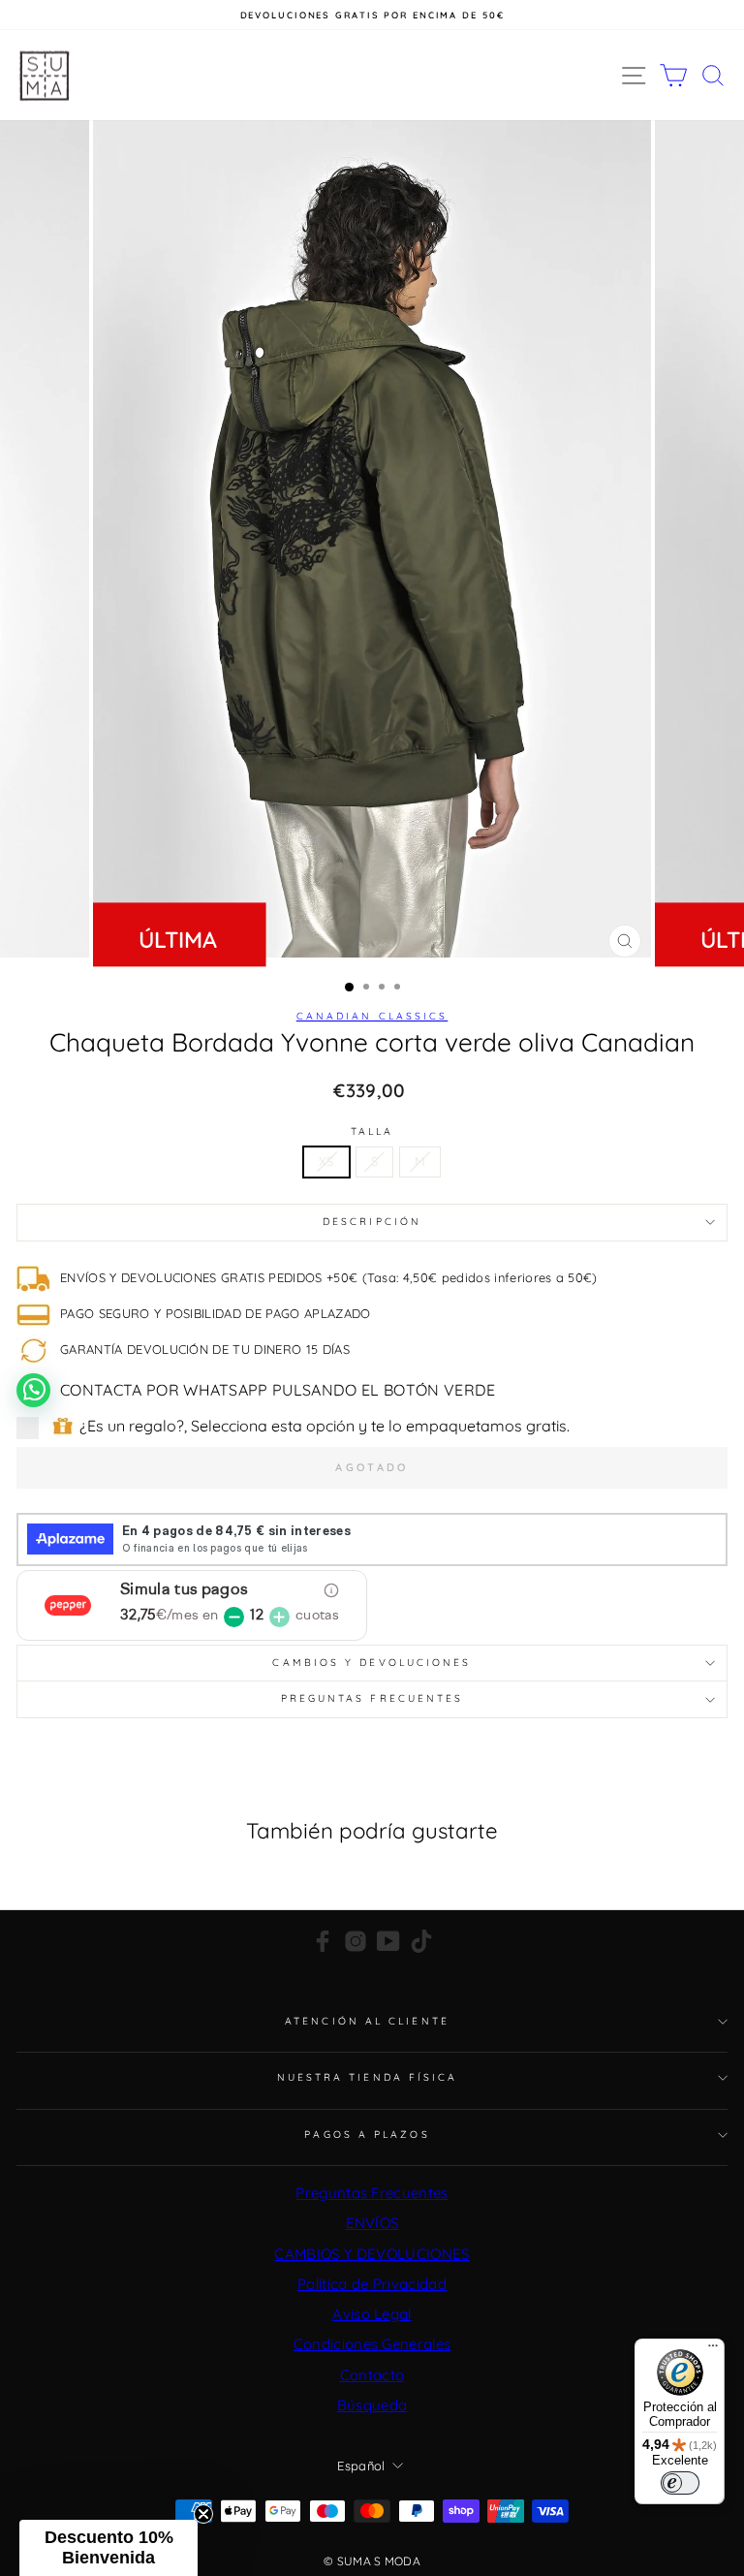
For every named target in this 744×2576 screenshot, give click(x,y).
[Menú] (713, 2350)
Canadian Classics (372, 1016)
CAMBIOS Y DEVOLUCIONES (372, 2254)
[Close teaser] (203, 2514)
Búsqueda (372, 2405)
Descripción (372, 1222)
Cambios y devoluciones (372, 1663)
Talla (372, 1132)
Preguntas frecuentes (372, 1698)
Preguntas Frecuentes (372, 2193)
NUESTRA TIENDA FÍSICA (368, 2077)
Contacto (372, 2375)
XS (326, 1161)
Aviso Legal (372, 2314)
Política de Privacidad (372, 2284)
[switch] (680, 2483)
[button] (108, 2548)
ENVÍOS (372, 2223)
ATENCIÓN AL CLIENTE (367, 2021)
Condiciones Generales (372, 2344)
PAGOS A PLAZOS (367, 2135)
